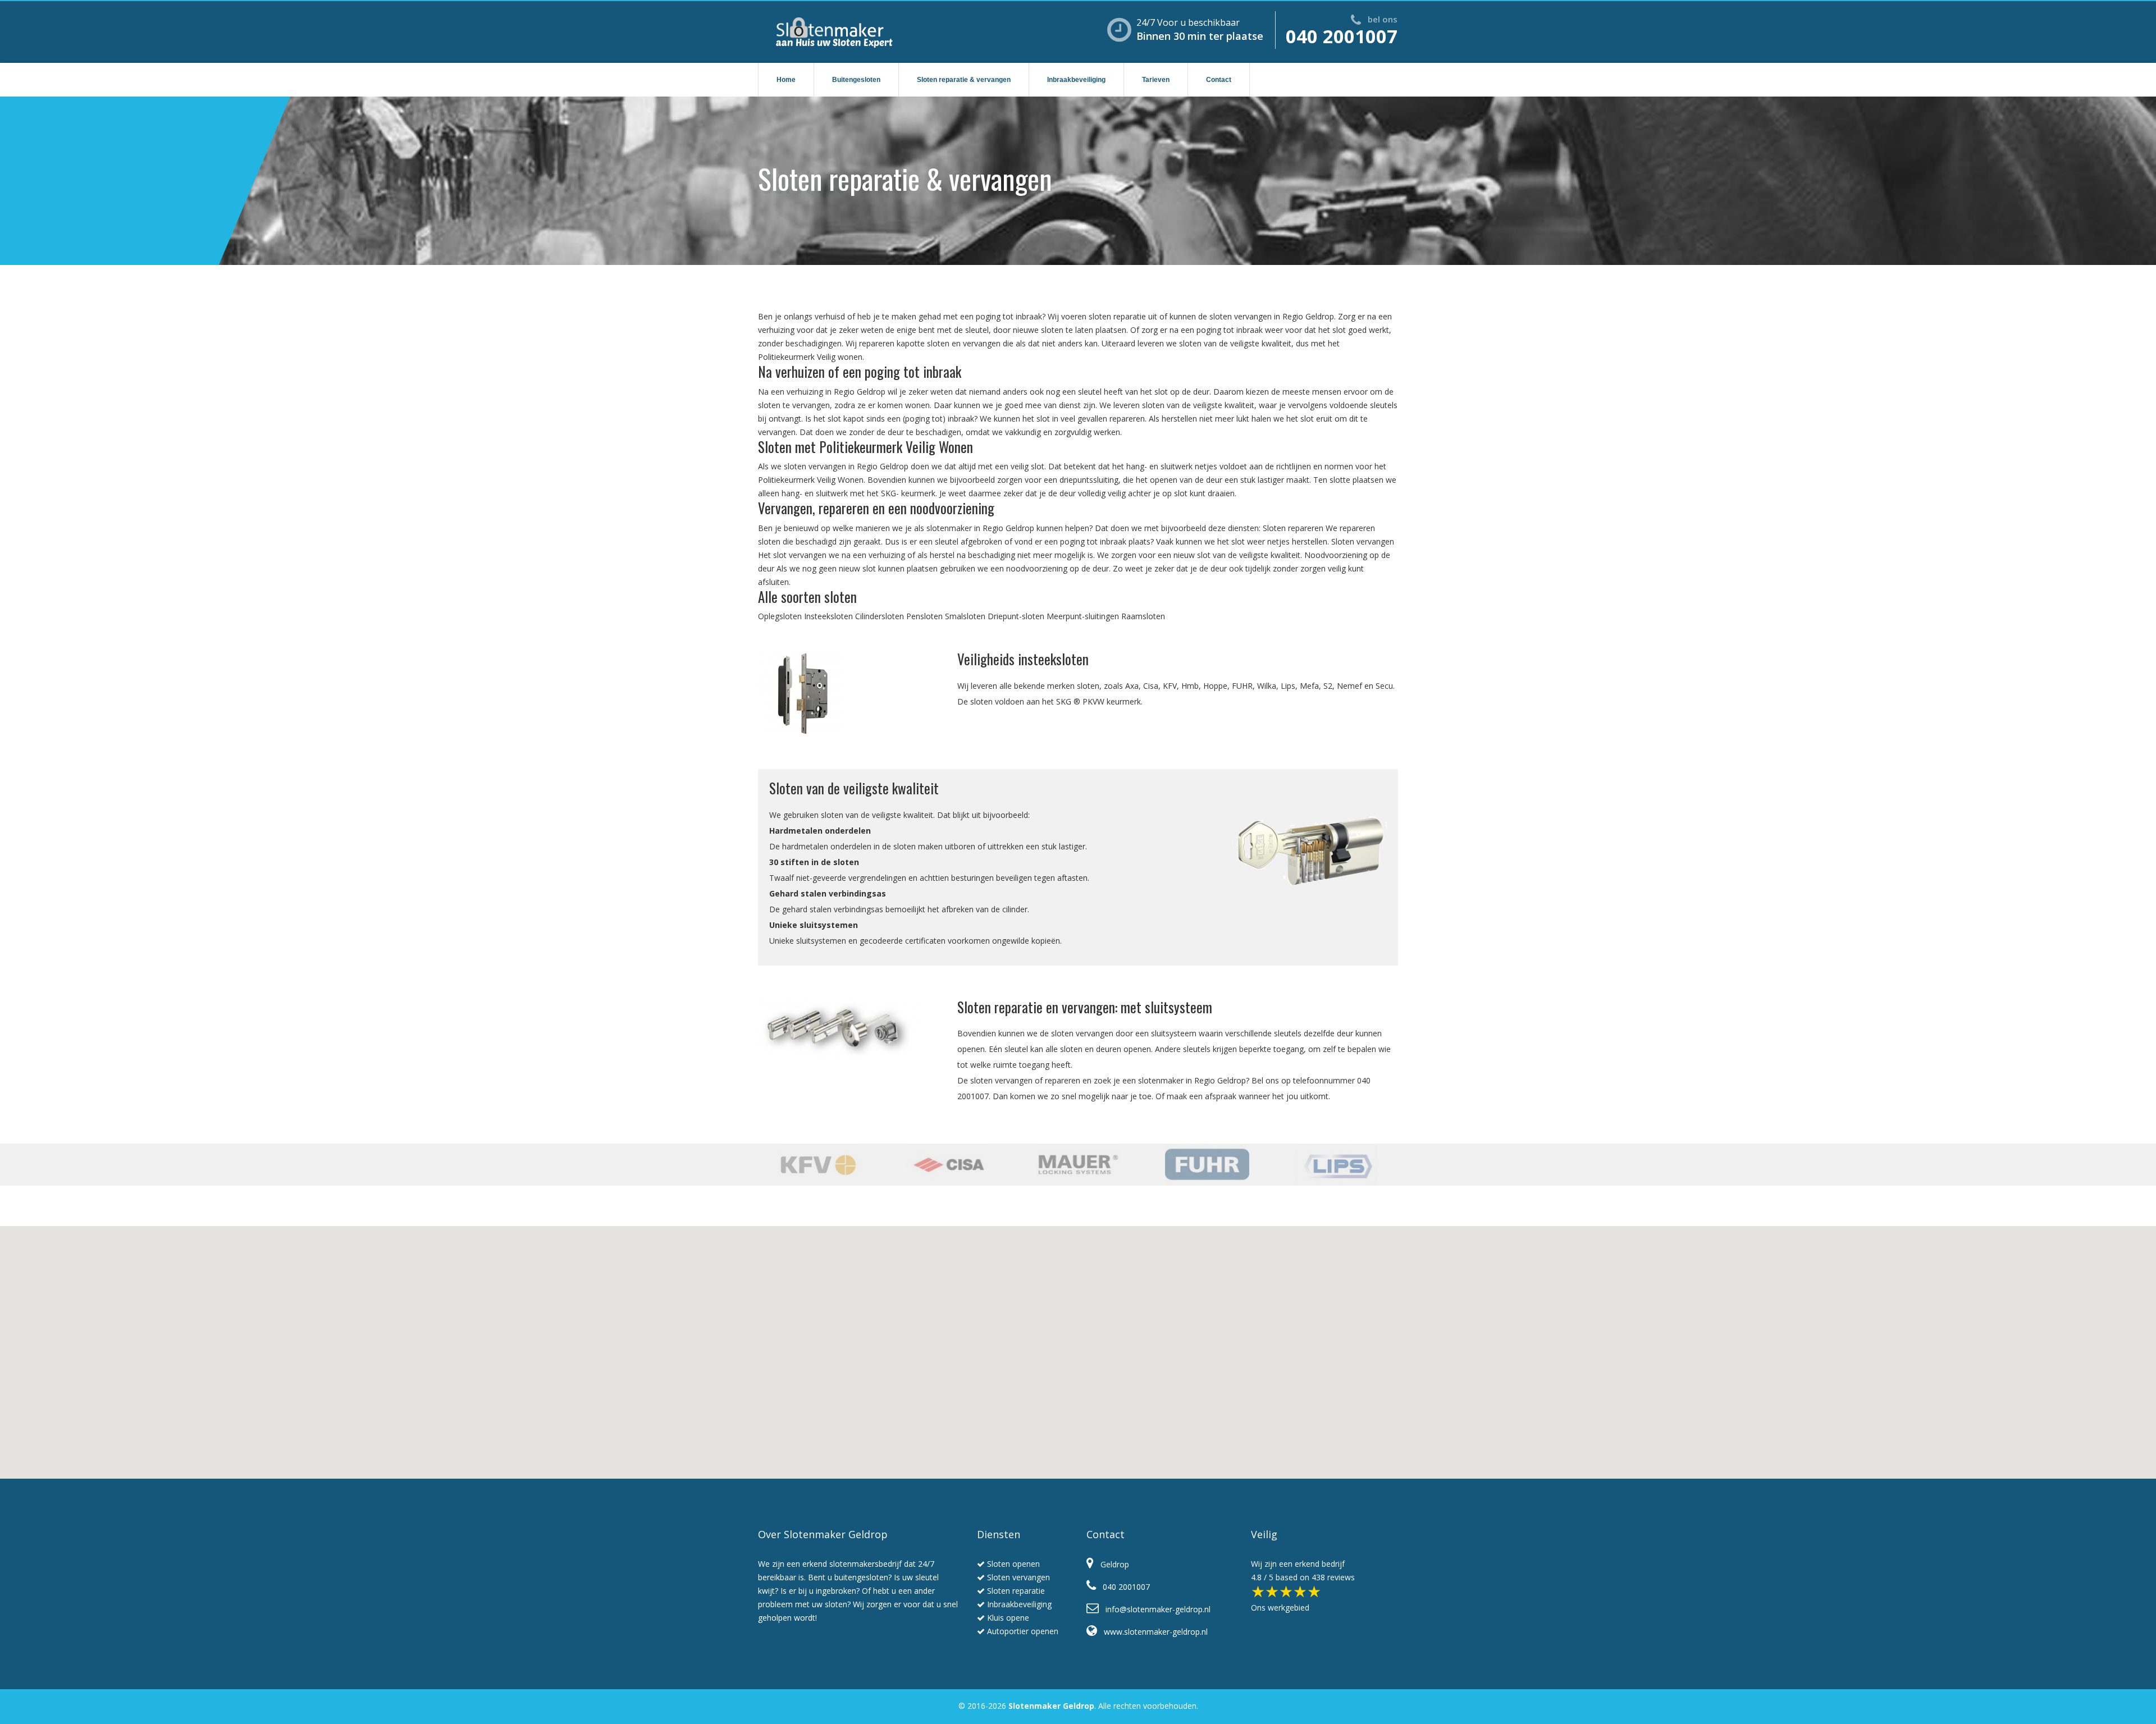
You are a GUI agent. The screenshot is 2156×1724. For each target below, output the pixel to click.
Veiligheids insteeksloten (1023, 659)
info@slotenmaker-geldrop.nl (1155, 1609)
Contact (1219, 80)
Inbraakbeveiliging (1076, 80)
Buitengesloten (856, 80)
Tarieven (1156, 80)
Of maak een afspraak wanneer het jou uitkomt (1242, 1096)
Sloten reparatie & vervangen (964, 80)
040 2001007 (1342, 36)
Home (786, 80)
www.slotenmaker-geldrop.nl (1152, 1632)
